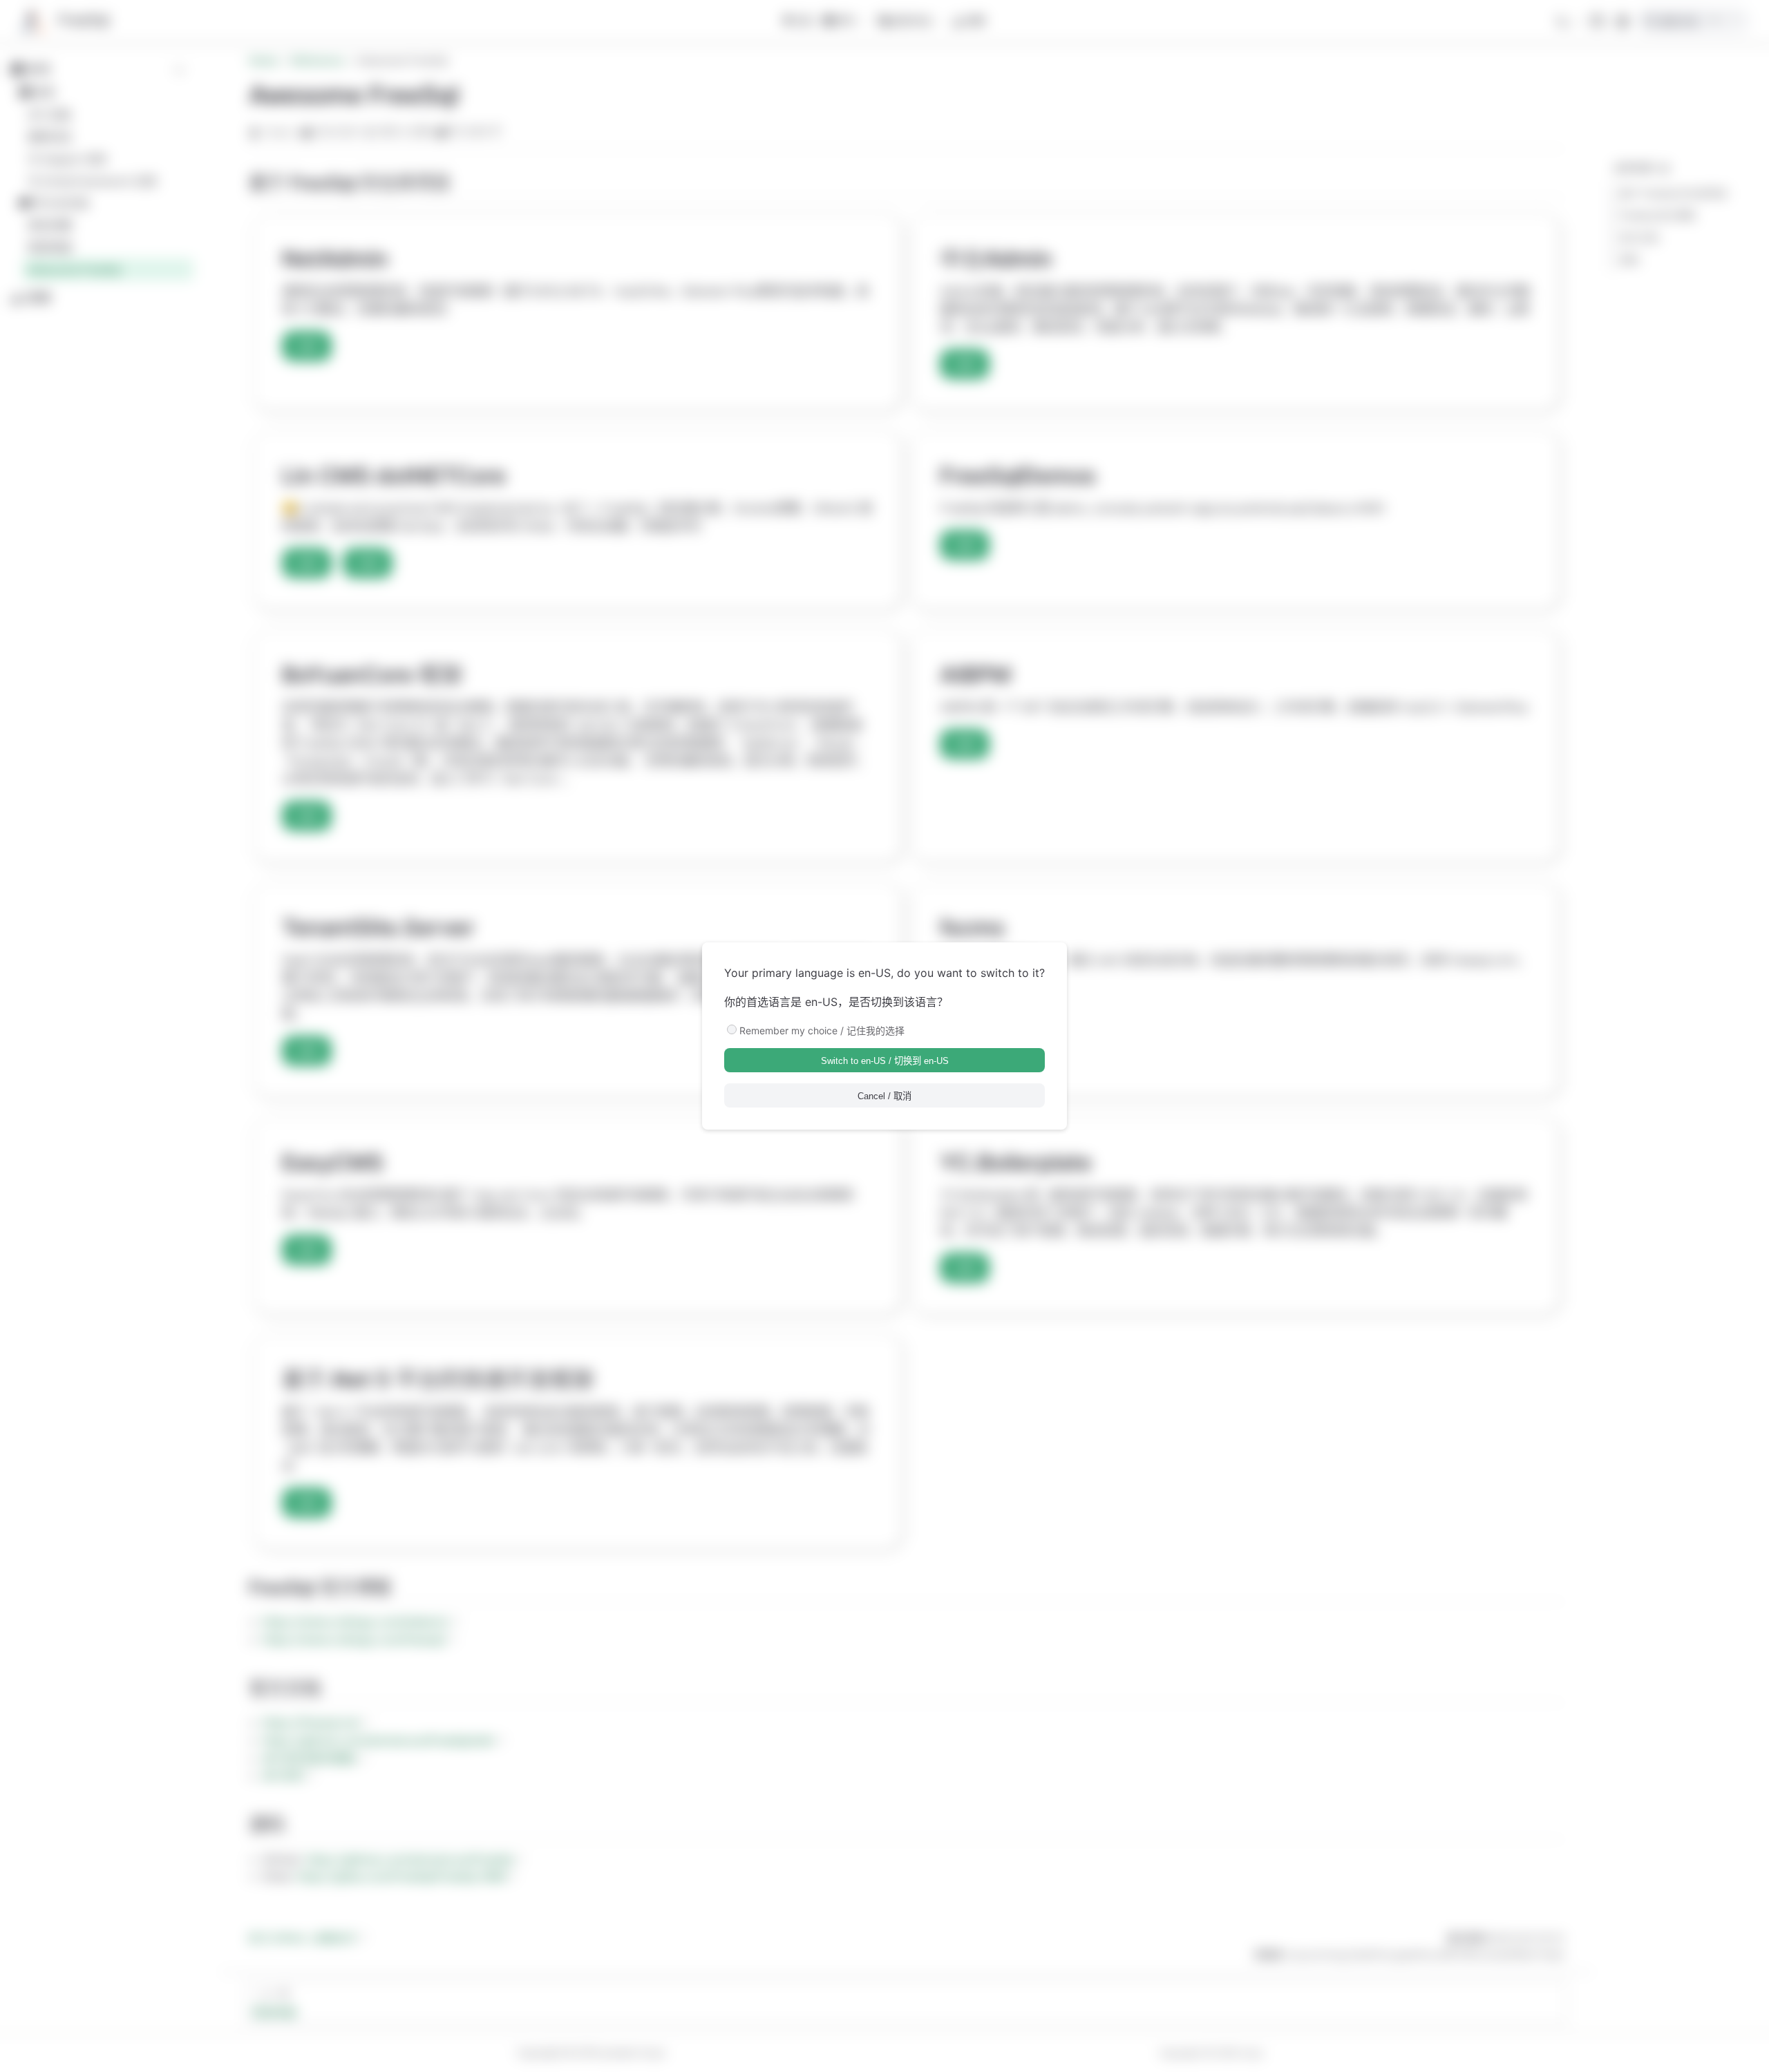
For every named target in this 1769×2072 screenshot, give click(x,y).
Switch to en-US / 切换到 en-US (885, 1061)
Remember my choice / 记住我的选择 (822, 1030)
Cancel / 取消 (884, 1096)
